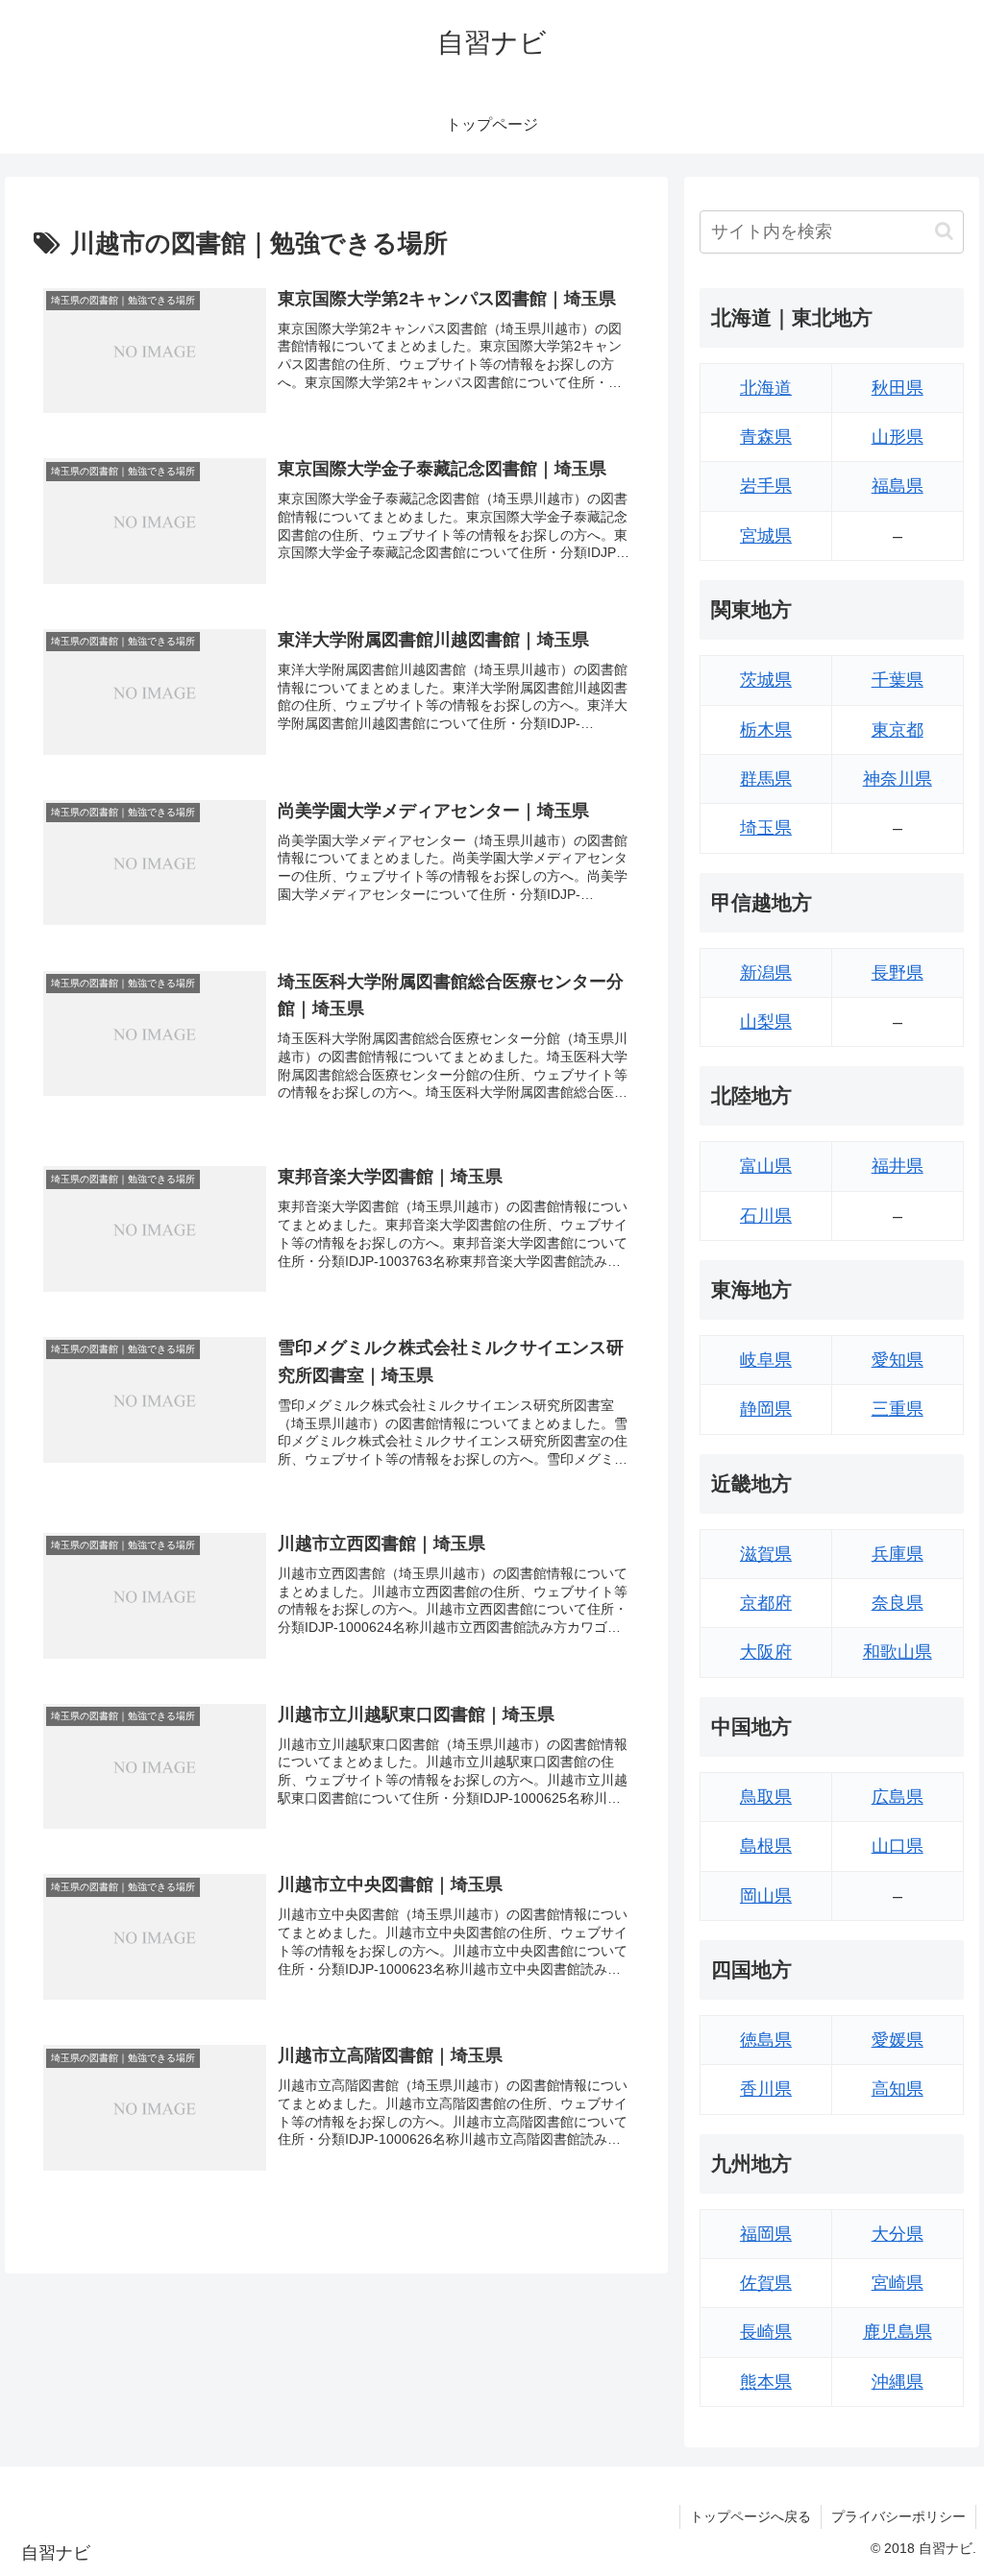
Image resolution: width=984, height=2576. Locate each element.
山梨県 (766, 1022)
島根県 (766, 1846)
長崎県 (766, 2332)
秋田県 (898, 388)
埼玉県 (766, 828)
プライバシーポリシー (898, 2516)
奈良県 (898, 1603)
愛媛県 (898, 2040)
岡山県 (766, 1896)
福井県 (898, 1166)
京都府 (766, 1603)
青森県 (766, 437)
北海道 (766, 388)
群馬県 (766, 779)
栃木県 (766, 730)
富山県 (766, 1166)
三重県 (898, 1409)
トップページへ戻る (750, 2516)
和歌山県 (898, 1652)
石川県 (766, 1216)
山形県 (898, 437)
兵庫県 (898, 1554)
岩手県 (766, 486)
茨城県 (766, 680)
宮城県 (766, 536)
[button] (944, 231)
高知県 (898, 2089)
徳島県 (766, 2040)
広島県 (898, 1797)
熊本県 (766, 2382)
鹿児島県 (898, 2332)
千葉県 (898, 680)
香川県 (766, 2089)
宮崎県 (898, 2283)
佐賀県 (766, 2283)
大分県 (898, 2234)
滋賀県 (766, 1554)
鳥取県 (766, 1797)
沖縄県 (898, 2382)
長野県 (898, 973)
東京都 (898, 730)
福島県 (898, 486)
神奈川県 (898, 779)
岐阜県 (766, 1360)
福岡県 (766, 2234)
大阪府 (766, 1652)
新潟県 (766, 973)
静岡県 (766, 1409)
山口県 (898, 1846)
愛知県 (898, 1360)
